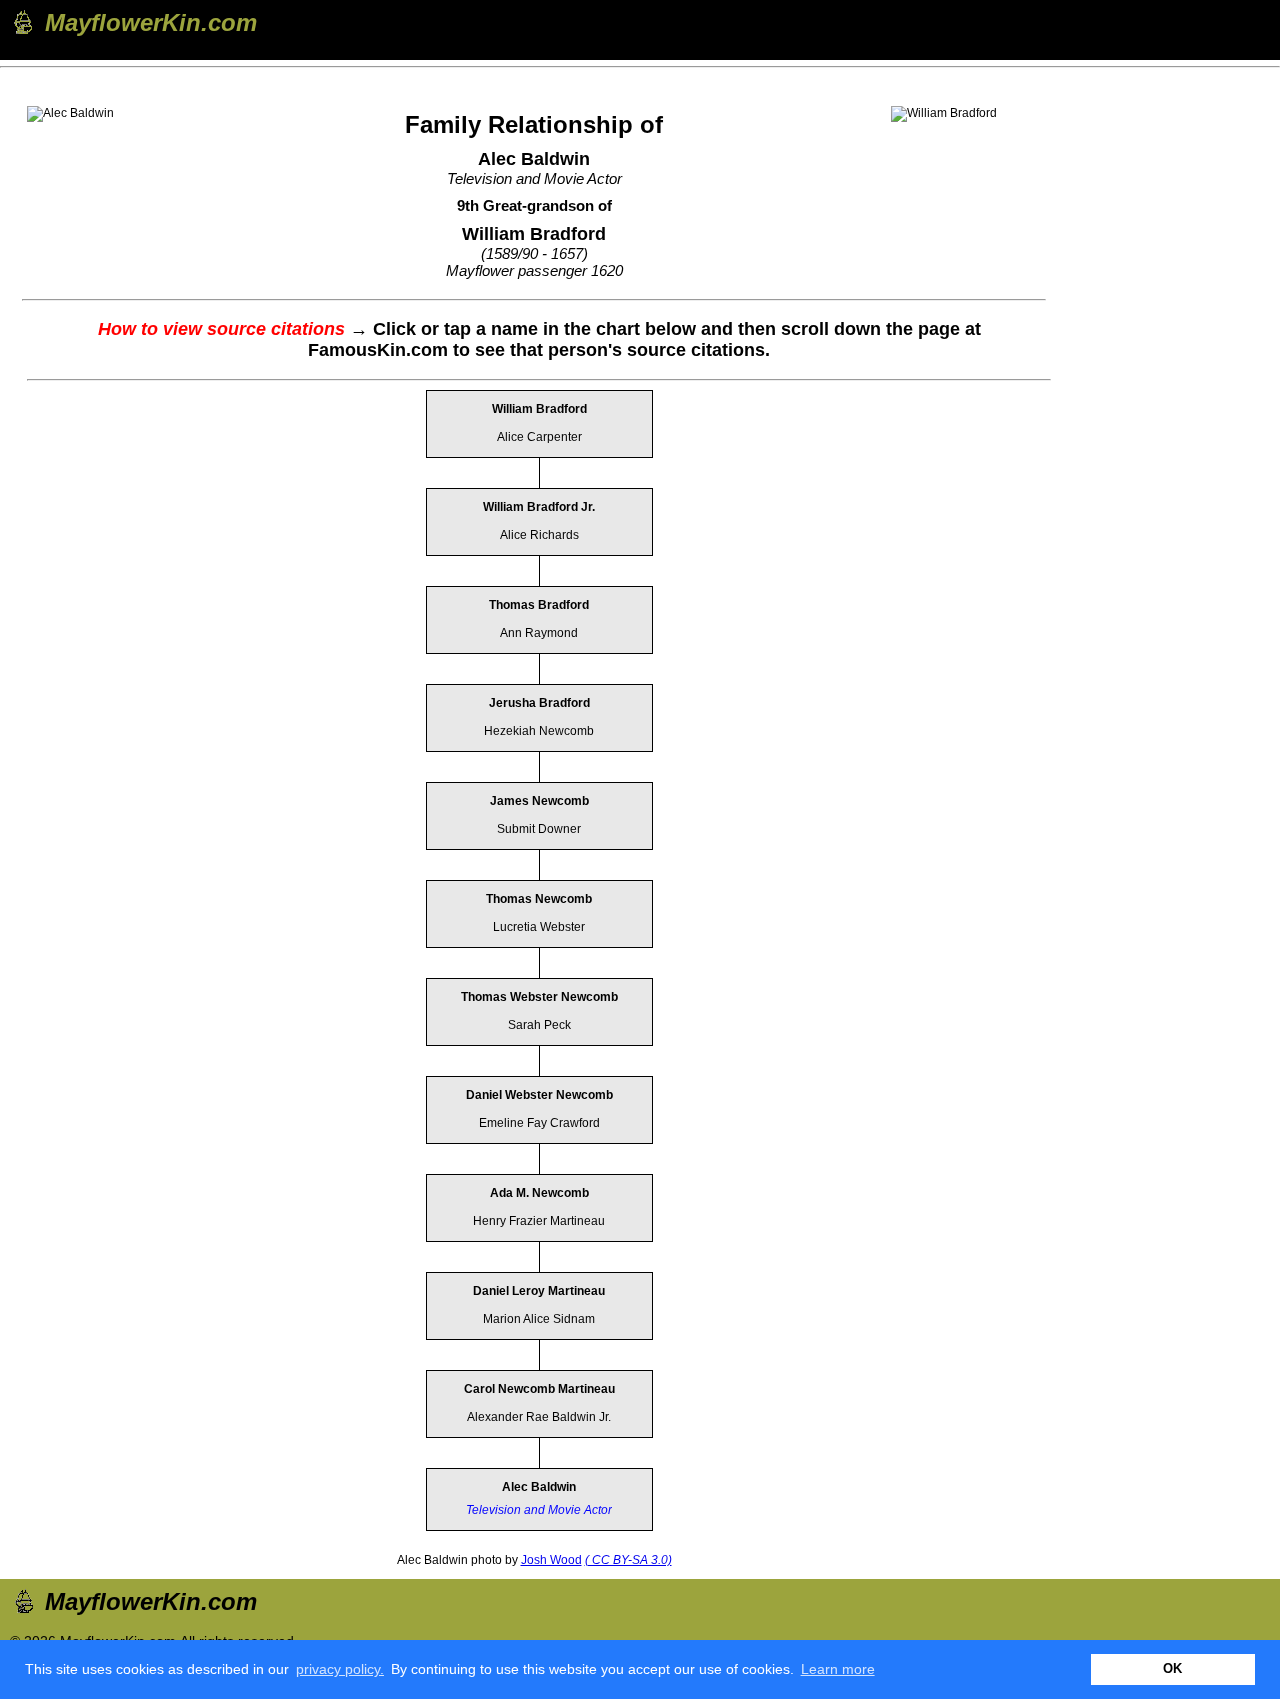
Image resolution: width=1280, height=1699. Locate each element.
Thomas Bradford (539, 605)
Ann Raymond (539, 633)
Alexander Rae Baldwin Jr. (539, 1417)
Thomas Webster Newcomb (539, 997)
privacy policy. (340, 1669)
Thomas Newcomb (539, 899)
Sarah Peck (539, 1025)
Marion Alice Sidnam (539, 1319)
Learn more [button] (838, 1669)
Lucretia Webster (539, 927)
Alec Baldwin (539, 1487)
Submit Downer (539, 829)
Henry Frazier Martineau (539, 1221)
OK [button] (1172, 1669)
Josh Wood (551, 1560)
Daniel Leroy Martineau (539, 1291)
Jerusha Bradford (539, 703)
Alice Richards (539, 535)
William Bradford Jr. (539, 507)
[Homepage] (21, 22)
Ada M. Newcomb (539, 1193)
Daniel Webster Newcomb (539, 1095)
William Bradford (539, 409)
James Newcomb (539, 801)
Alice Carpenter (539, 437)
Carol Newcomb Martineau (539, 1389)
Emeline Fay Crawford (539, 1123)
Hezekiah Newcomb (539, 731)
